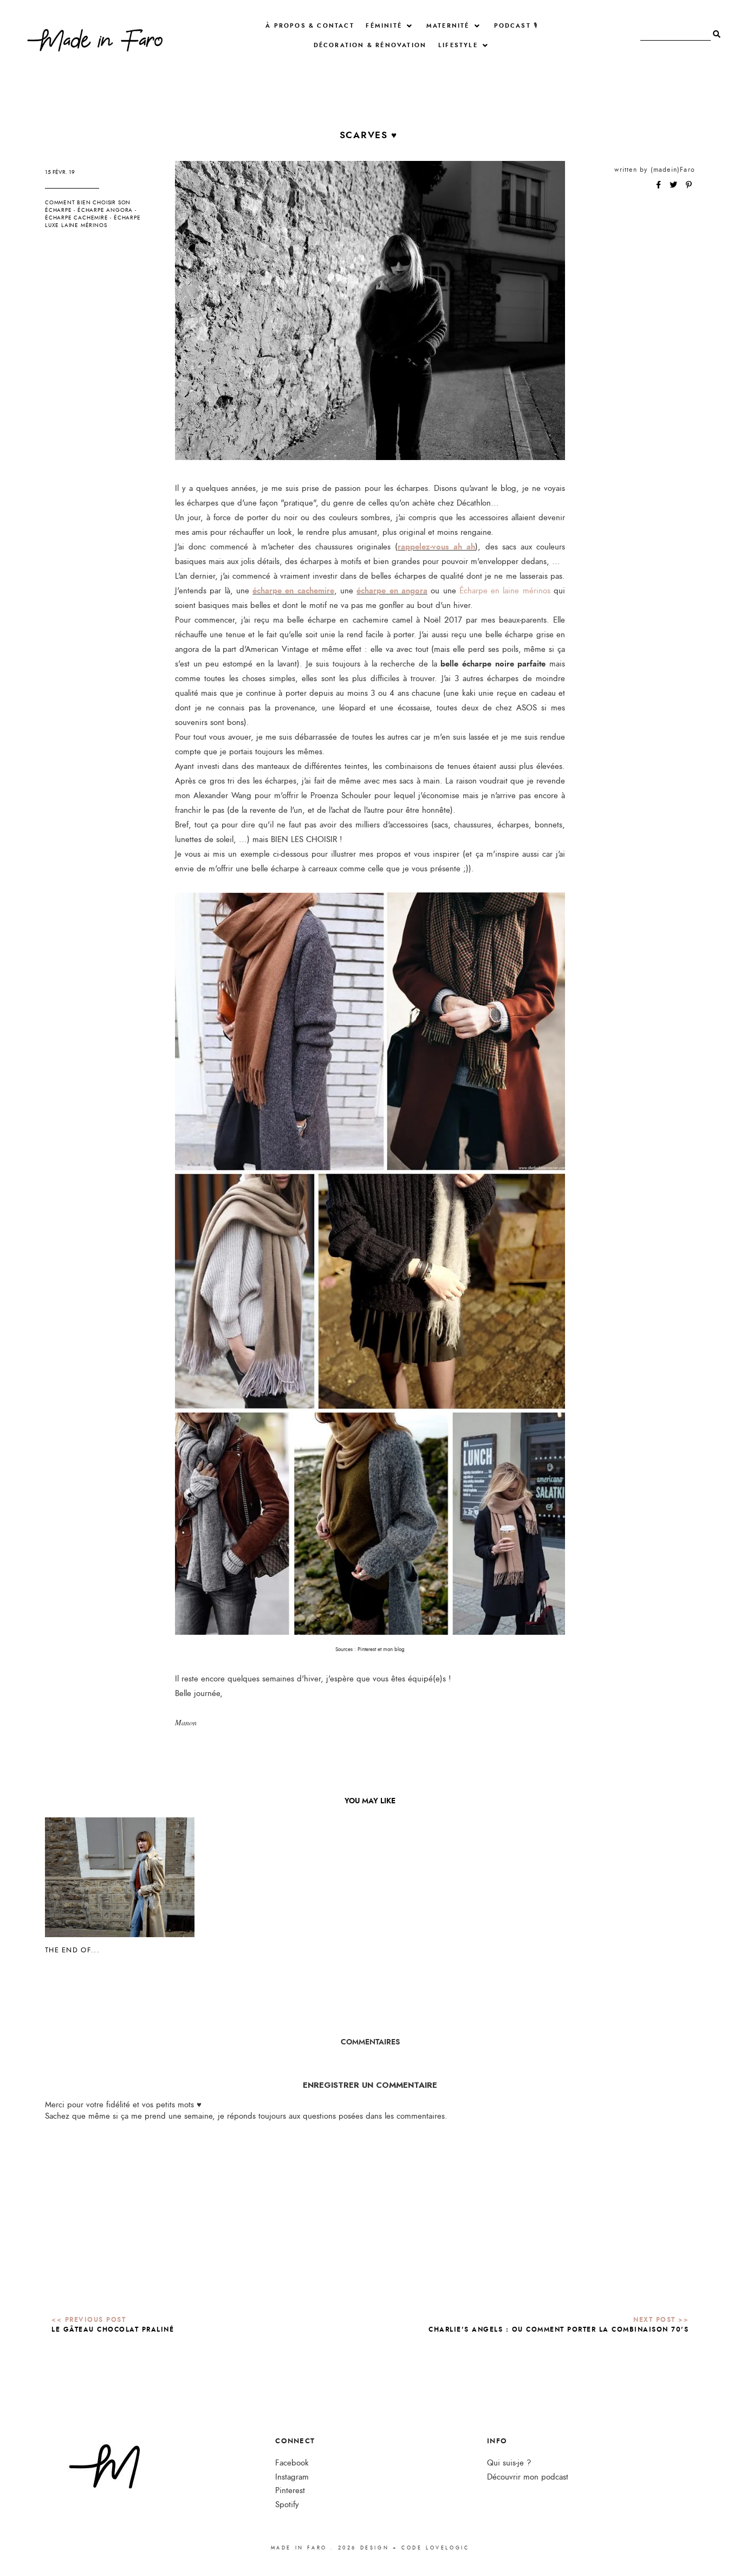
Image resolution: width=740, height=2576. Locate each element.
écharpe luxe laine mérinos (93, 222)
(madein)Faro (673, 170)
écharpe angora (105, 210)
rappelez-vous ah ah (436, 547)
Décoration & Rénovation (370, 45)
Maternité (448, 26)
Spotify (287, 2505)
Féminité (384, 26)
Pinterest (290, 2491)
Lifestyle (458, 45)
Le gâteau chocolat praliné (113, 2329)
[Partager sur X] (674, 185)
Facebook (292, 2463)
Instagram (292, 2477)
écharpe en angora (392, 591)
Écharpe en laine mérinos (505, 591)
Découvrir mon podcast (528, 2477)
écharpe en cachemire (293, 591)
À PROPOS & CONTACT (310, 26)
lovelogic (447, 2548)
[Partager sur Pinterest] (689, 185)
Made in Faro (299, 2548)
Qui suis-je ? (509, 2463)
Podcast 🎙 (516, 26)
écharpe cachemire (77, 218)
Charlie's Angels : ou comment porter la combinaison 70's (559, 2329)
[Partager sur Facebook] (660, 185)
